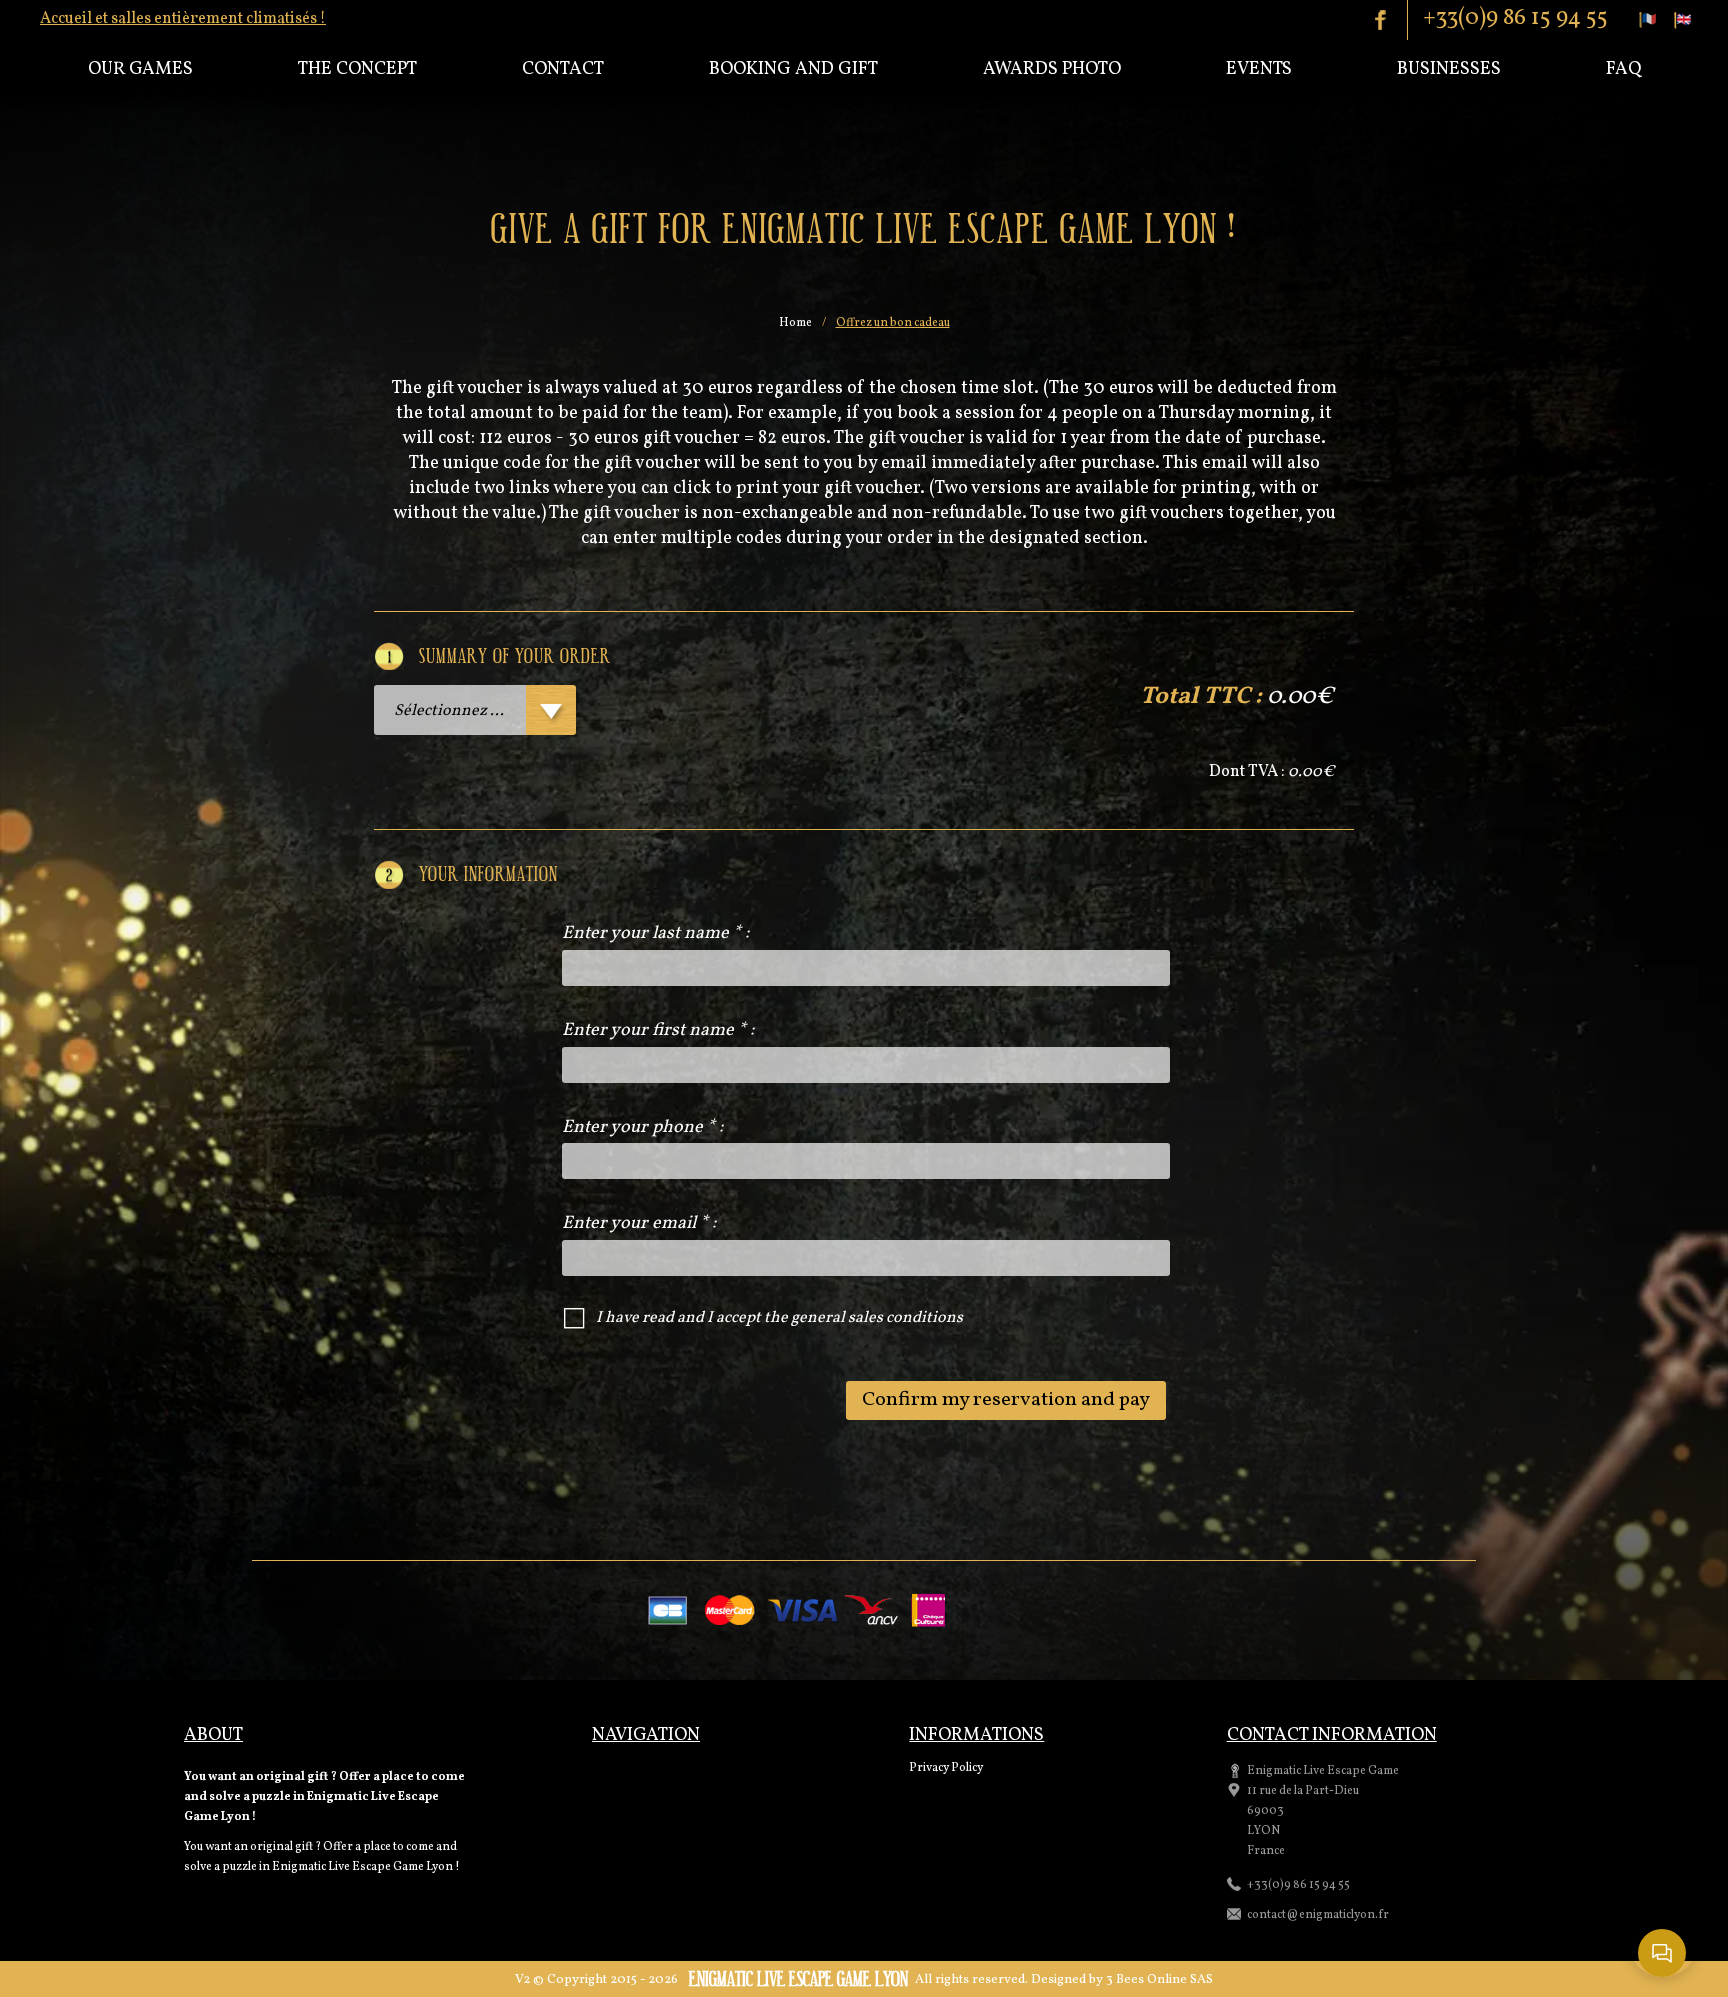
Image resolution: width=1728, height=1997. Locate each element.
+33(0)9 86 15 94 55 (1515, 18)
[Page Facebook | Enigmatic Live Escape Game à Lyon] (1389, 20)
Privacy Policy (946, 1768)
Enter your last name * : (655, 933)
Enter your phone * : (642, 1127)
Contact (563, 69)
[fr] (1648, 20)
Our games (140, 69)
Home (795, 324)
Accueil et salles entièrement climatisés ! (183, 19)
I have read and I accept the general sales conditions (779, 1318)
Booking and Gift (793, 69)
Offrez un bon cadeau (893, 324)
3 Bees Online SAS (1159, 1980)
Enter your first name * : (658, 1030)
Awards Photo (1052, 69)
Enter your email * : (639, 1223)
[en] (1683, 20)
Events (1259, 69)
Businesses (1449, 69)
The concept (357, 69)
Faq (1623, 69)
